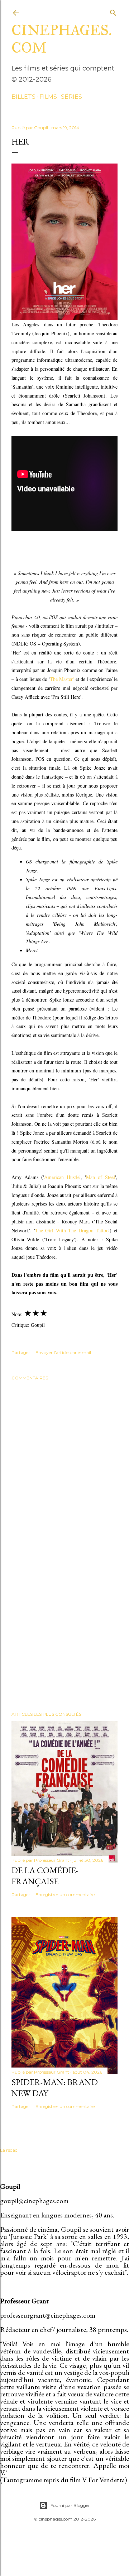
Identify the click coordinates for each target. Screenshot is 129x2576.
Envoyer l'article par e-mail (63, 1352)
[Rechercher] (113, 11)
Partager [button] (21, 1352)
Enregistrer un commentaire (65, 1895)
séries (71, 97)
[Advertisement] (64, 1629)
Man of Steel (101, 1177)
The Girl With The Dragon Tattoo (72, 1230)
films (48, 97)
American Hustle (62, 1177)
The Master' (62, 679)
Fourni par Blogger (70, 2505)
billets (23, 97)
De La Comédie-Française (45, 1876)
